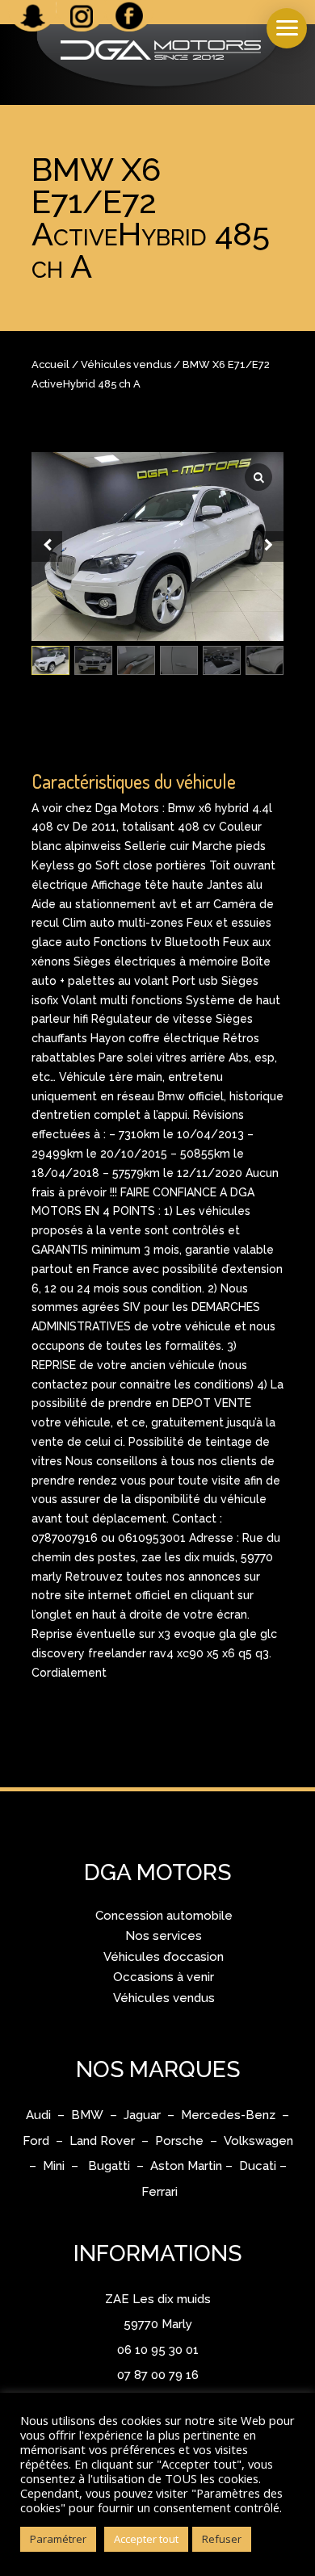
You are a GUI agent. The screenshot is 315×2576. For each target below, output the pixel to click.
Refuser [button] (222, 2539)
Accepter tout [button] (146, 2539)
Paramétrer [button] (58, 2539)
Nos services (164, 1936)
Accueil (50, 364)
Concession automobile (164, 1916)
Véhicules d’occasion (164, 1957)
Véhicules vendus (126, 364)
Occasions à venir (164, 1977)
